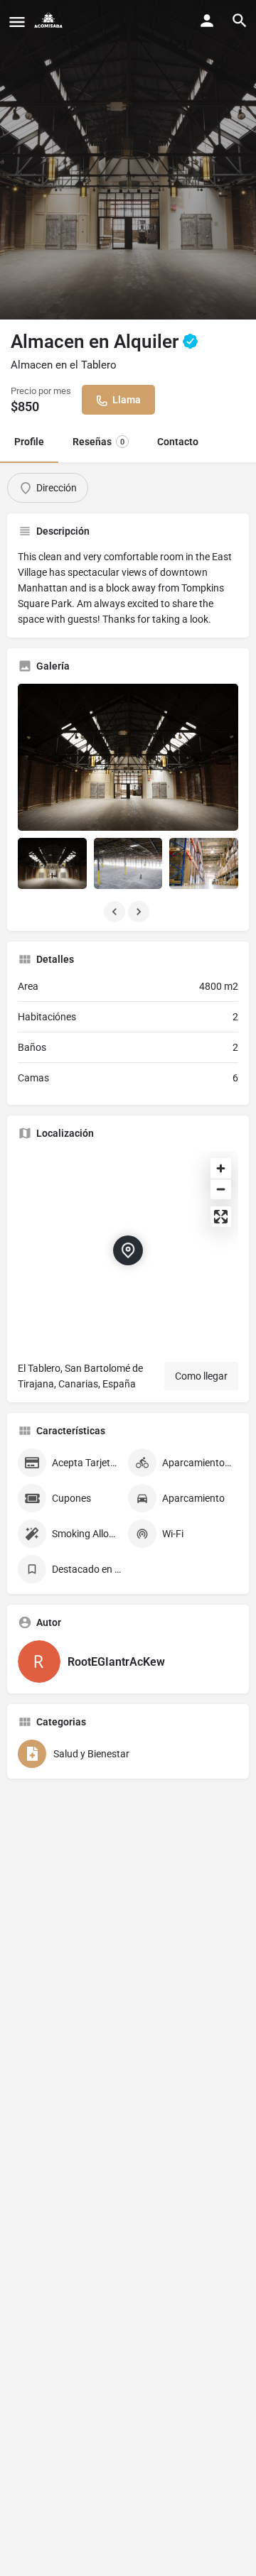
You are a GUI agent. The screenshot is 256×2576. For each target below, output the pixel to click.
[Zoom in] (221, 1168)
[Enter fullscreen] (221, 1217)
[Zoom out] (221, 1189)
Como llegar (201, 1376)
